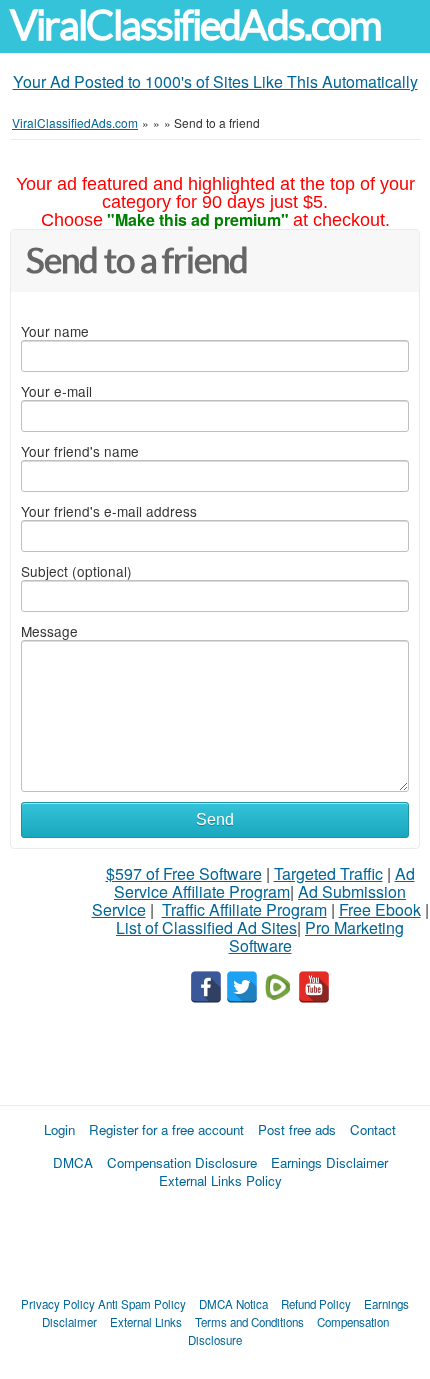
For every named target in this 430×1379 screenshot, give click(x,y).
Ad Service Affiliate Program (264, 882)
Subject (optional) (76, 571)
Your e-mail (56, 391)
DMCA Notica (233, 1304)
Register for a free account (166, 1129)
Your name (55, 331)
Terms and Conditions (249, 1322)
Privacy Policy (58, 1304)
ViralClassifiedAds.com (195, 25)
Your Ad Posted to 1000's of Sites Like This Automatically (215, 81)
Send (215, 819)
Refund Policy (316, 1304)
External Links (146, 1322)
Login (59, 1129)
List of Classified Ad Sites (206, 927)
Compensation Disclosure (182, 1162)
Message (49, 631)
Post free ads (297, 1129)
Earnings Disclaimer (329, 1162)
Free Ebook (380, 909)
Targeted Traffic (328, 873)
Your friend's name (80, 451)
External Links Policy (220, 1180)
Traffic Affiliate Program (244, 909)
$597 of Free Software (184, 873)
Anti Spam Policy (142, 1304)
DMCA (73, 1162)
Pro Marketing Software (317, 936)
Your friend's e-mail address (109, 511)
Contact (373, 1129)
